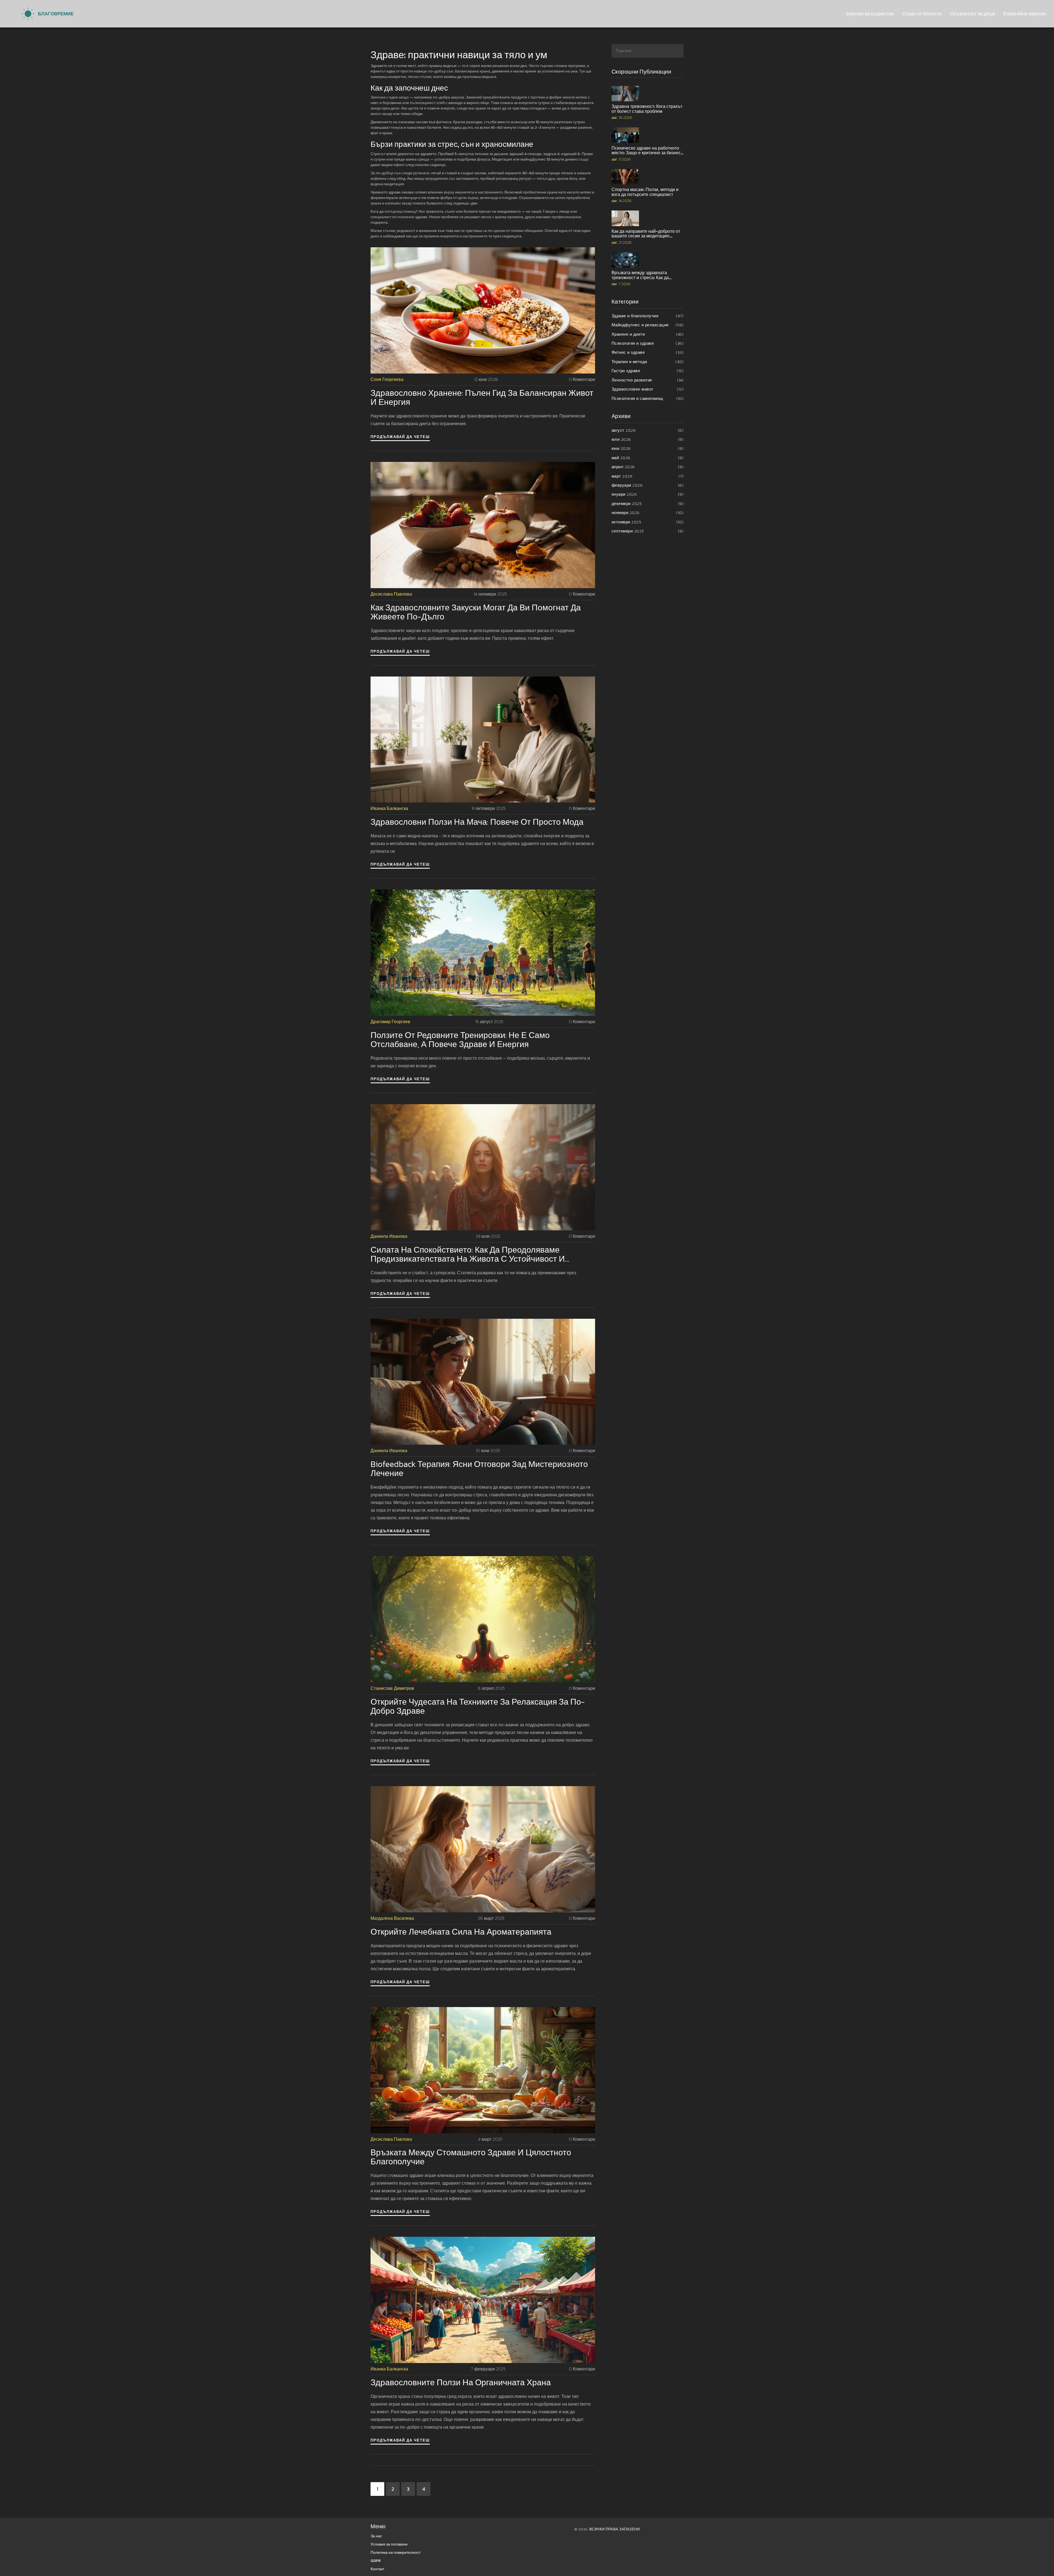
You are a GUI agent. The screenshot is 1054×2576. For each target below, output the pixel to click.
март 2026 (648, 476)
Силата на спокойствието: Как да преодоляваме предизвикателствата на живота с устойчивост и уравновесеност (468, 1254)
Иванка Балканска (389, 808)
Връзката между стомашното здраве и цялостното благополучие (471, 2157)
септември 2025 (648, 531)
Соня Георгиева (387, 379)
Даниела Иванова (389, 1236)
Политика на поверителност (396, 2553)
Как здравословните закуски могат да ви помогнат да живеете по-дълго (476, 612)
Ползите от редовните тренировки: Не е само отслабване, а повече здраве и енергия (460, 1040)
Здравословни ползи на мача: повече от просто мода (477, 822)
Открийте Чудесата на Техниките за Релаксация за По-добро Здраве (478, 1706)
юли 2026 (648, 439)
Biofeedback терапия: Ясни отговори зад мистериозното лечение (479, 1469)
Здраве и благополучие (648, 316)
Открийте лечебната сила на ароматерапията (461, 1932)
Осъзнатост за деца (972, 14)
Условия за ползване (389, 2544)
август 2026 (648, 430)
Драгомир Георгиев (390, 1022)
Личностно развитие (648, 380)
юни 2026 (648, 448)
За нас (376, 2536)
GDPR (376, 2561)
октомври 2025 (648, 522)
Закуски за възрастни (870, 14)
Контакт (377, 2569)
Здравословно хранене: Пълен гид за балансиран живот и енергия (482, 397)
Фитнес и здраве (648, 352)
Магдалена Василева (392, 1918)
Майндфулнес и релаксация (648, 325)
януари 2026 (648, 494)
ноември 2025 (648, 513)
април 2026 (648, 467)
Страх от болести (922, 14)
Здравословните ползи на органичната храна (461, 2382)
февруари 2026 (648, 485)
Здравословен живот (648, 389)
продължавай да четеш (400, 437)
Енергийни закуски (1024, 14)
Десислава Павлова (391, 594)
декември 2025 (648, 503)
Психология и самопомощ (648, 398)
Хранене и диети (648, 334)
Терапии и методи (648, 362)
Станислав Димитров (392, 1688)
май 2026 (648, 458)
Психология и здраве (648, 343)
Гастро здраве (648, 371)
